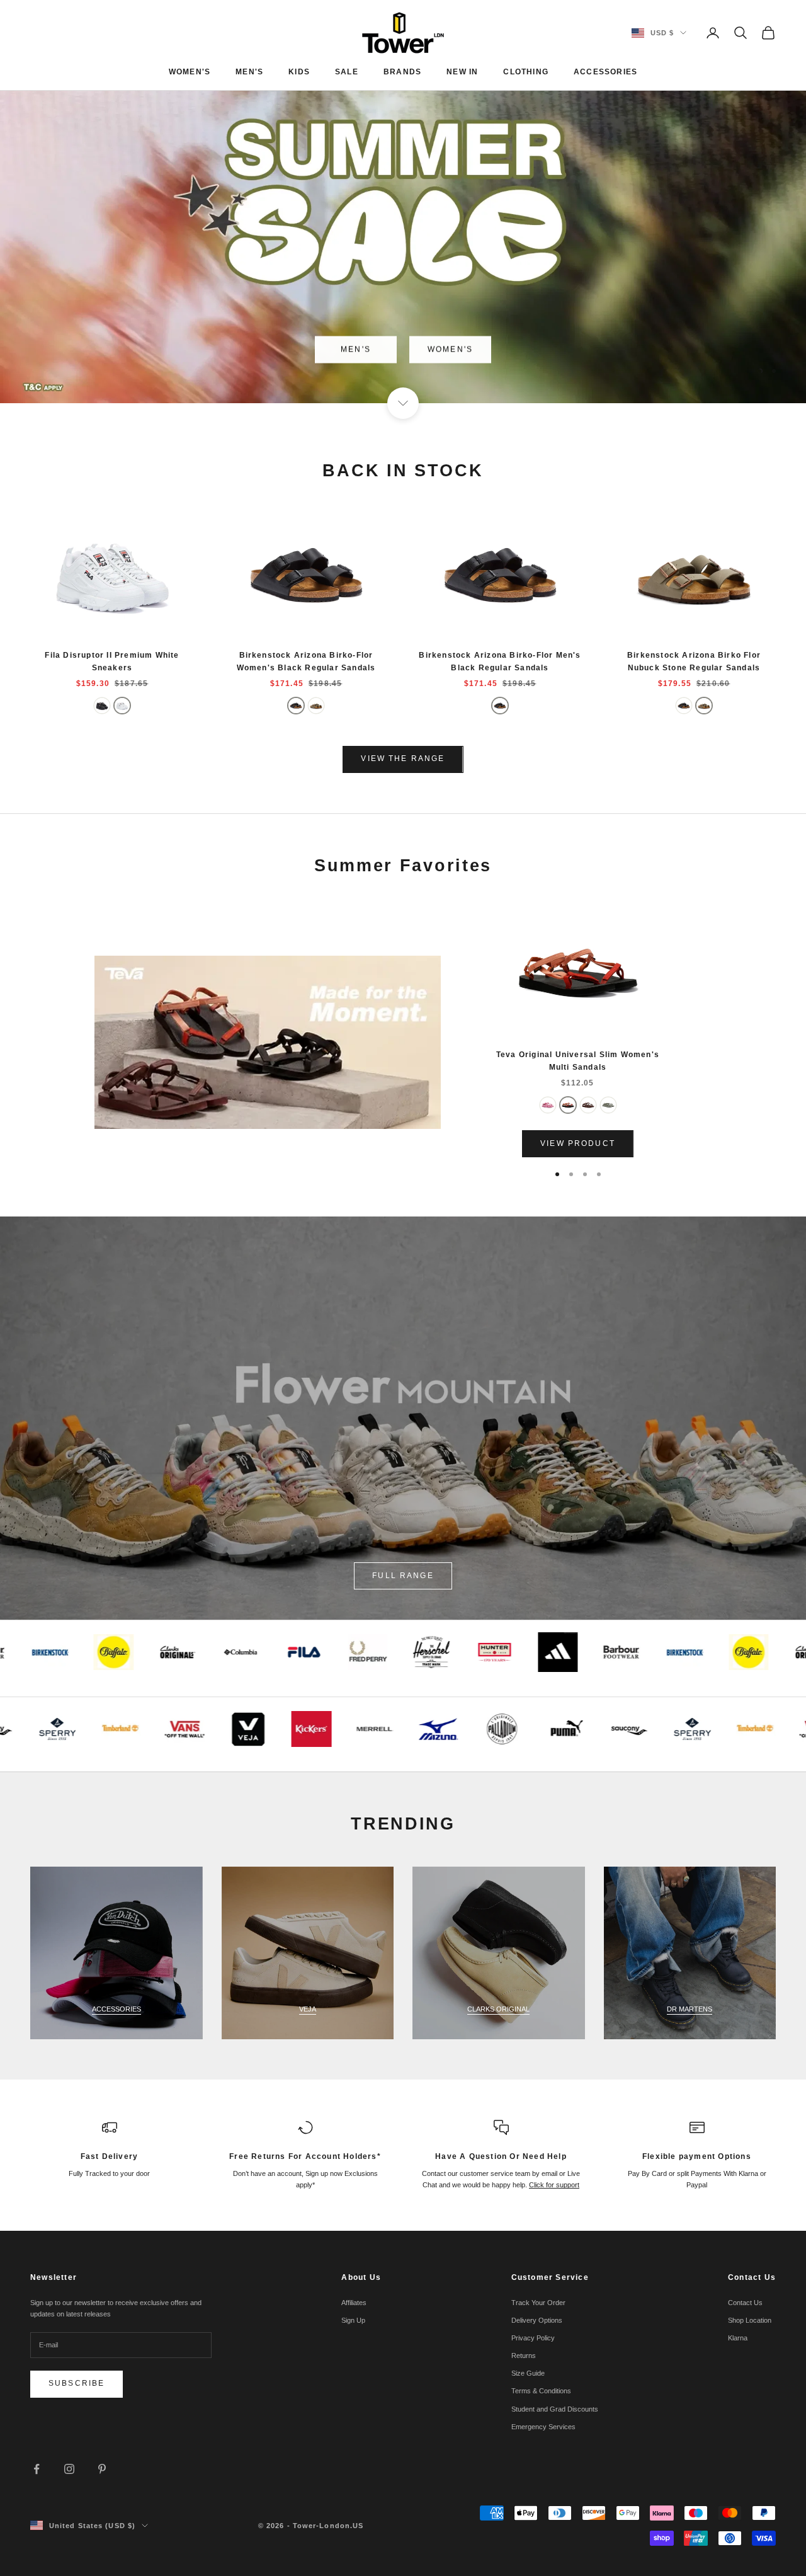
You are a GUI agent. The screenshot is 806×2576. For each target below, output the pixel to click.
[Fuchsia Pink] (548, 1105)
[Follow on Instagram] (69, 2469)
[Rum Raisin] (588, 1105)
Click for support (554, 2185)
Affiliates (354, 2303)
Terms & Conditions (541, 2391)
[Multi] (568, 1105)
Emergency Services (543, 2427)
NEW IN (462, 72)
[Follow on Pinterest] (102, 2469)
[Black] (102, 706)
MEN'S (249, 72)
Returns (524, 2356)
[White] (122, 706)
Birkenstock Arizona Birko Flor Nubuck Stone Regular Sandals (694, 661)
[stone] (316, 706)
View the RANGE (403, 758)
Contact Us (745, 2303)
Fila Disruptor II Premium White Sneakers (112, 661)
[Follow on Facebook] (37, 2469)
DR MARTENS (690, 2009)
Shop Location (750, 2320)
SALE (347, 72)
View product (578, 1143)
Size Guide (528, 2373)
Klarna (738, 2338)
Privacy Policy (533, 2338)
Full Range (403, 1576)
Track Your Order (538, 2303)
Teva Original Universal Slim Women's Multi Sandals (578, 1061)
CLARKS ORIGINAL (498, 2009)
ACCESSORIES (605, 72)
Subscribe (77, 2383)
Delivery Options (537, 2320)
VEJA (308, 2009)
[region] (403, 202)
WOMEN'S (190, 72)
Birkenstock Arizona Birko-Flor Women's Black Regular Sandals (306, 661)
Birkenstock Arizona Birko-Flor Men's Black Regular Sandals (500, 661)
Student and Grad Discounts (555, 2409)
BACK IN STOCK (403, 471)
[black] (296, 706)
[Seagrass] (608, 1105)
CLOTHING (526, 72)
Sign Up (353, 2320)
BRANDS (402, 72)
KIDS (299, 72)
